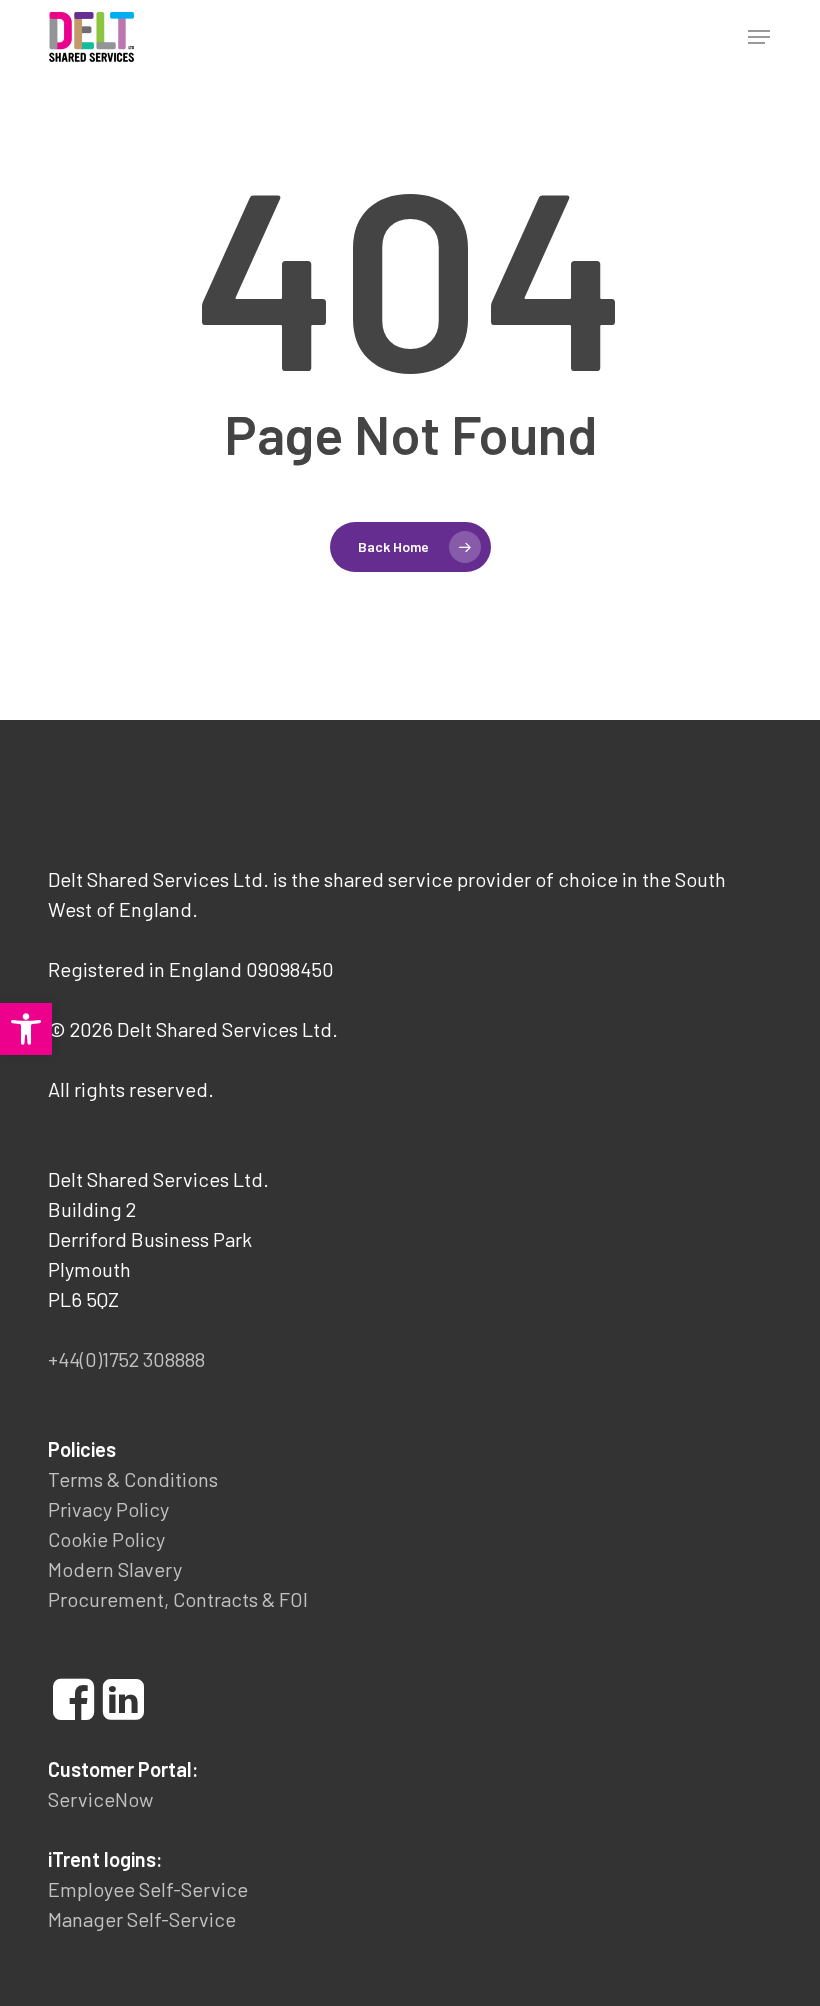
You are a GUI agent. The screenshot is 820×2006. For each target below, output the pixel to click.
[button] (759, 37)
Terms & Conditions (133, 1479)
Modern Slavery (115, 1569)
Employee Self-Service (148, 1889)
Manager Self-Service (142, 1919)
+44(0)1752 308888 (126, 1359)
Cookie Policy (106, 1539)
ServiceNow (100, 1799)
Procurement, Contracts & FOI (178, 1599)
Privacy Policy (108, 1509)
